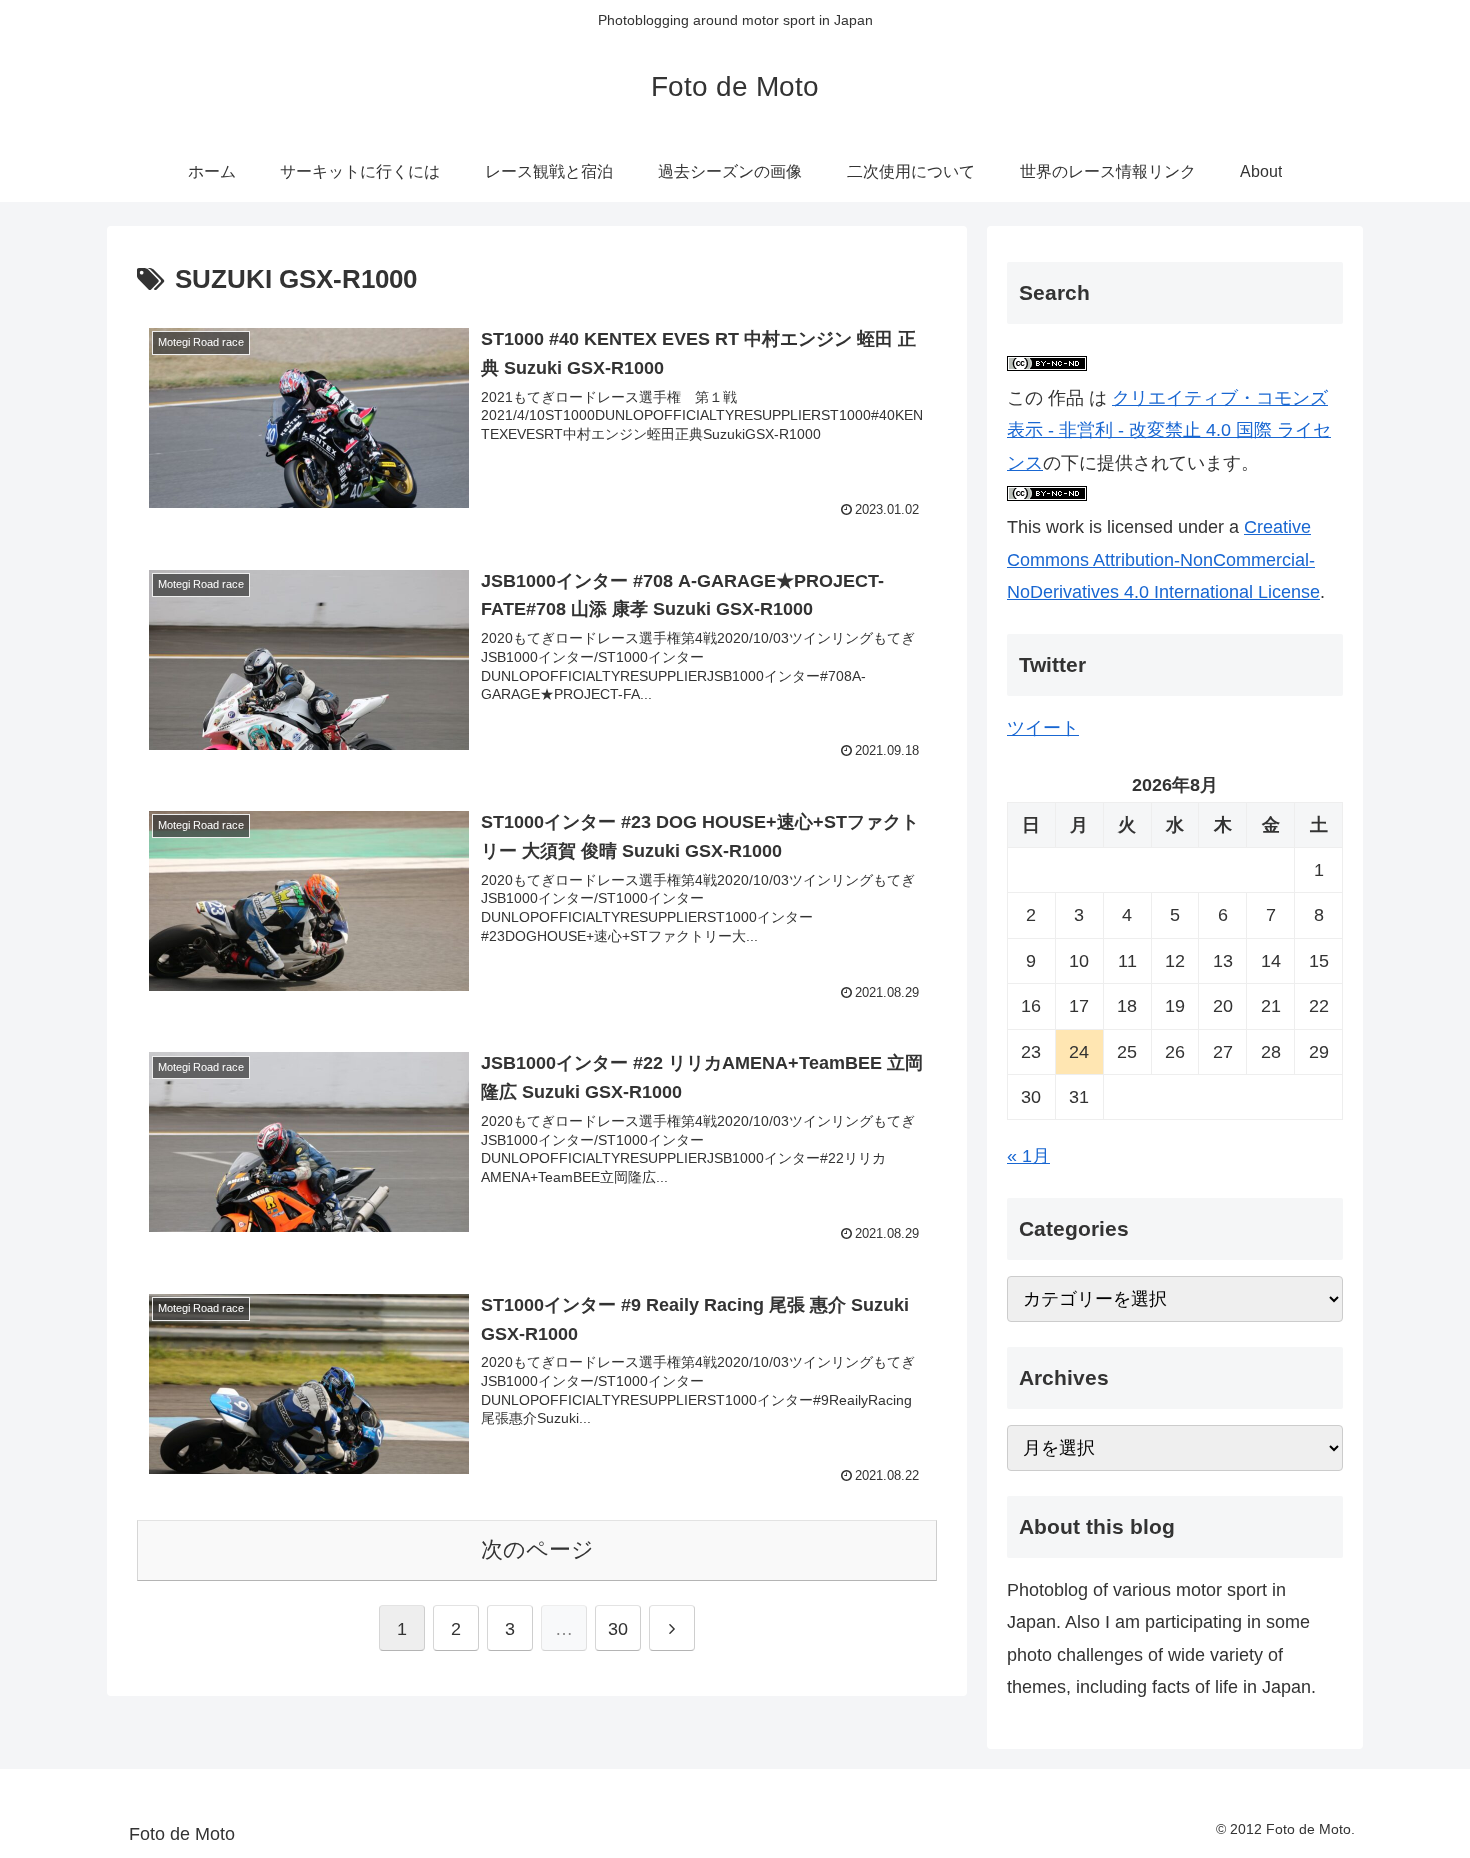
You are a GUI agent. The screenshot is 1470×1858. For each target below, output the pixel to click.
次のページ (537, 1549)
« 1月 (1028, 1156)
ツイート (1043, 728)
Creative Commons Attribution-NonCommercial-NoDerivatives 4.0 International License (1163, 559)
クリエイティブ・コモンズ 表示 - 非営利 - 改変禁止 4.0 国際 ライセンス (1169, 430)
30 (618, 1629)
